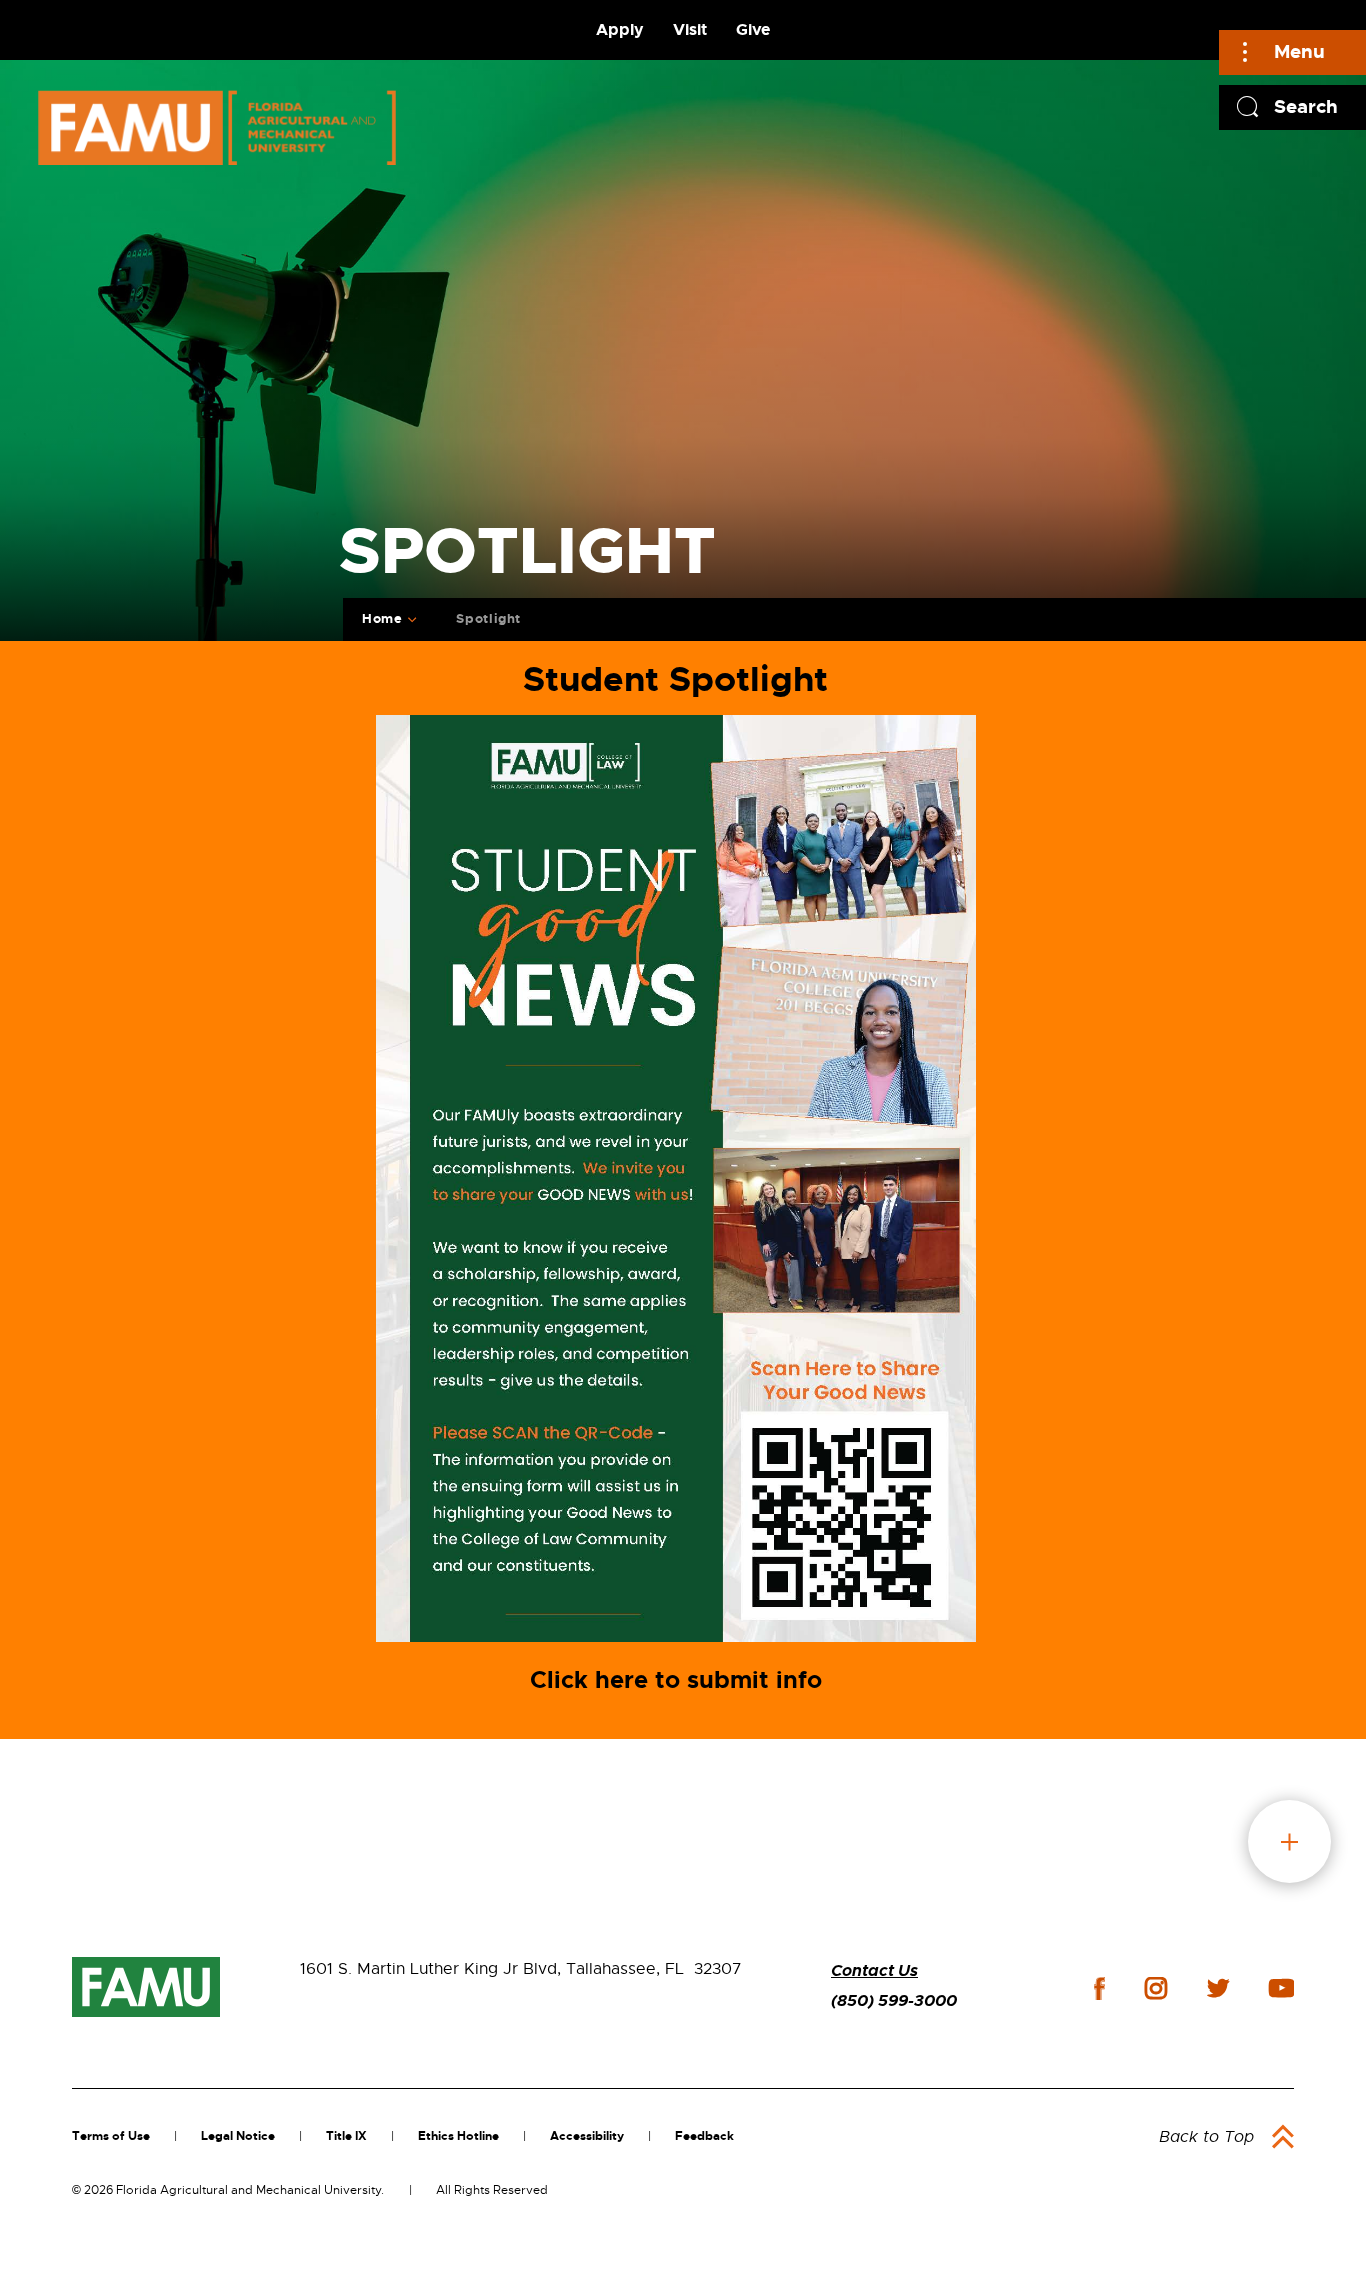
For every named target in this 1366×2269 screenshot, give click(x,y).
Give (753, 29)
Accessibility (587, 2136)
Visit (690, 29)
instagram (1156, 1988)
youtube (1281, 1988)
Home (382, 618)
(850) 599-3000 (894, 2000)
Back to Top (1206, 2137)
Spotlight (488, 618)
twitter (1218, 1988)
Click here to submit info (676, 1680)
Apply (620, 29)
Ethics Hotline (458, 2136)
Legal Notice (238, 2136)
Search (1306, 106)
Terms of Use (111, 2136)
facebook (1099, 1988)
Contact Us (874, 1970)
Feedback (704, 2136)
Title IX (346, 2136)
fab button (1289, 1841)
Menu (1299, 51)
